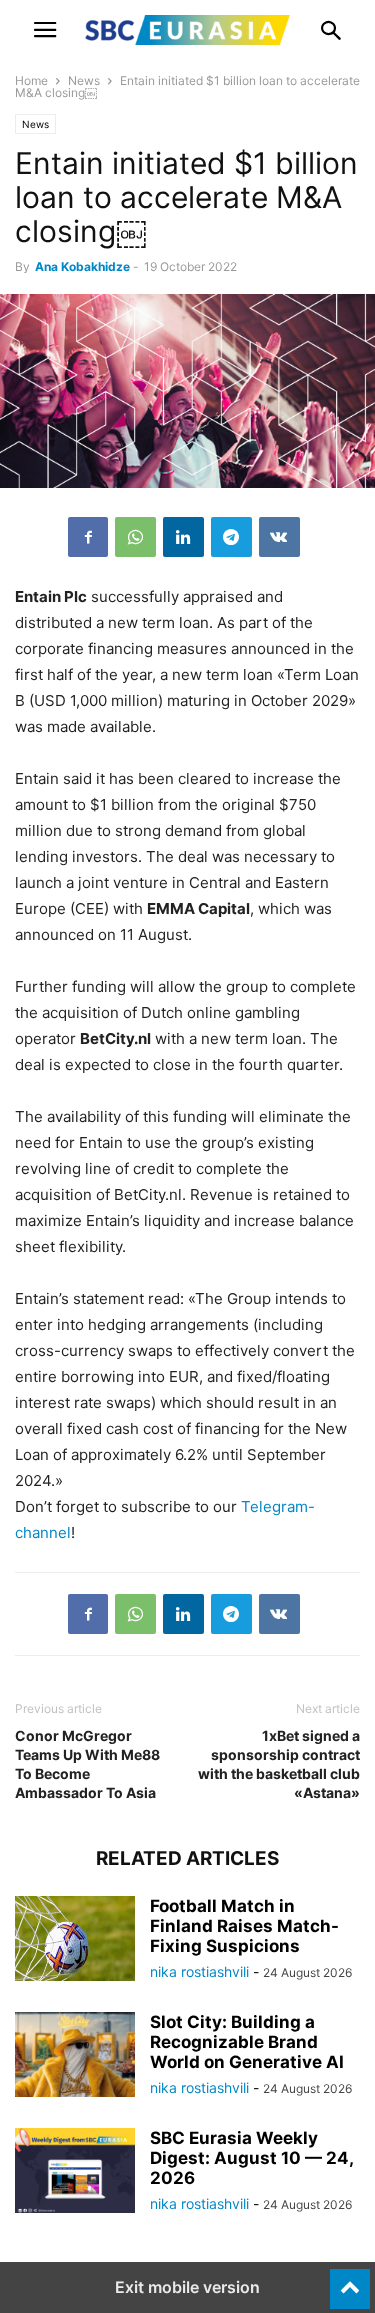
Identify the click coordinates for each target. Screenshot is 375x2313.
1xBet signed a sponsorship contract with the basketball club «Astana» (279, 1764)
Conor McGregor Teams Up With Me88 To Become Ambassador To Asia (87, 1764)
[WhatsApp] (135, 537)
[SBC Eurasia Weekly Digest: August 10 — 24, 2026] (75, 2173)
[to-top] (350, 2280)
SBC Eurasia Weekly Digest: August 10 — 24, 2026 (251, 2158)
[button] (45, 30)
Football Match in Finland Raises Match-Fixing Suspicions (244, 1926)
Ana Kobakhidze (82, 266)
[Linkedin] (183, 537)
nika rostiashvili (199, 1971)
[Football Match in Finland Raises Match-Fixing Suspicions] (75, 1941)
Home (31, 80)
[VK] (279, 537)
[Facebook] (88, 537)
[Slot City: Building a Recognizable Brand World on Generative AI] (75, 2057)
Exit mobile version (187, 2287)
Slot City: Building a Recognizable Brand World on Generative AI (247, 2042)
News (84, 80)
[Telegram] (231, 537)
